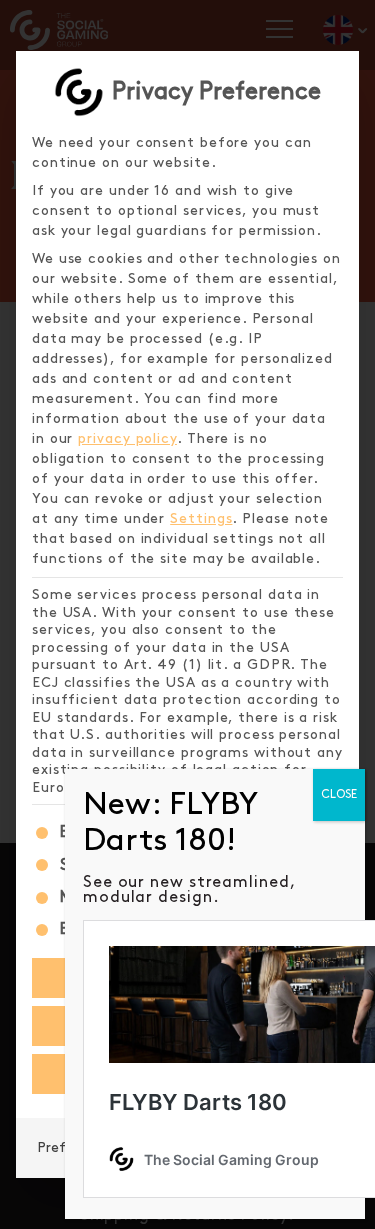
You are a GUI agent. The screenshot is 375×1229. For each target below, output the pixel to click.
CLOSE (339, 794)
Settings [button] (201, 518)
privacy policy (127, 438)
